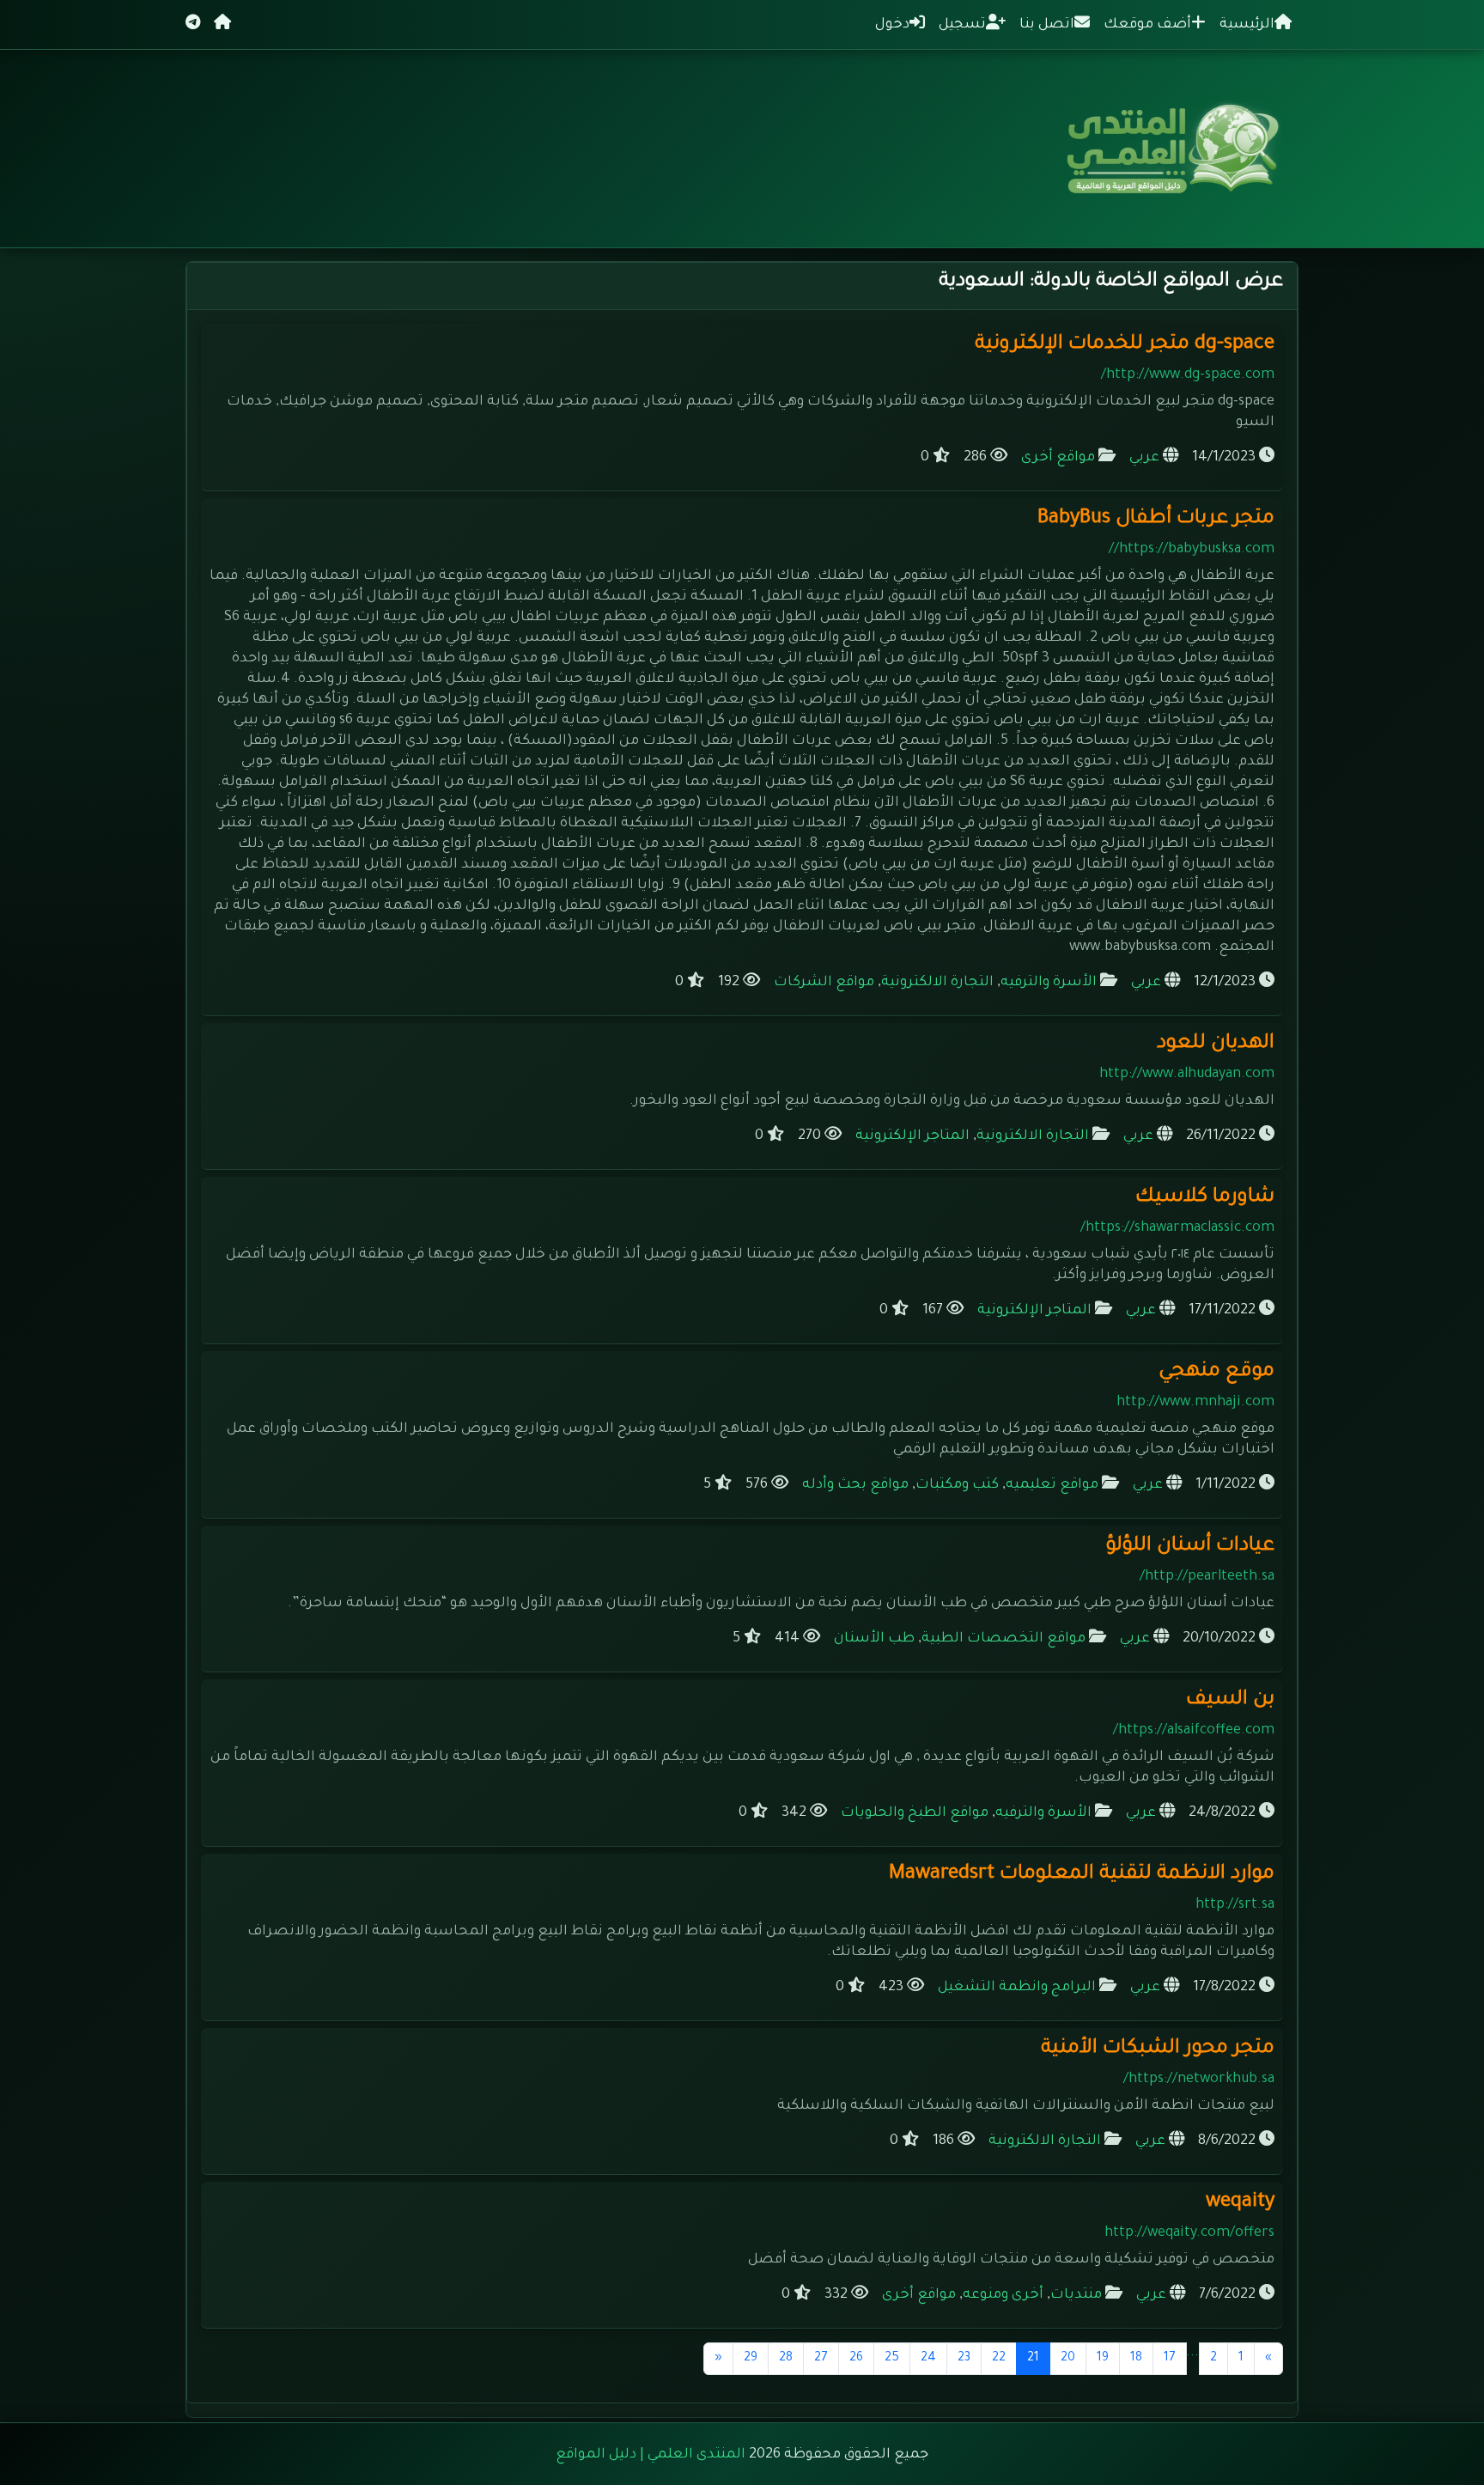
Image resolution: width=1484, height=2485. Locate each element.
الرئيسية (1247, 25)
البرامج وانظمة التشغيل (1017, 1988)
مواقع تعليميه (1052, 1485)
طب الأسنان (874, 1639)
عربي (1144, 458)
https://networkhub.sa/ (1199, 2080)
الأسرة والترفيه (1049, 983)
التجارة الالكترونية (937, 983)
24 (928, 2359)
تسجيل (962, 25)
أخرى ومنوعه (1003, 2295)
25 (892, 2359)
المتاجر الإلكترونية (912, 1136)
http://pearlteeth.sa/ (1207, 1577)
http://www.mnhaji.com (1195, 1403)
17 (1170, 2359)
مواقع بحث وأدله (855, 1485)
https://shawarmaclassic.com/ (1177, 1228)
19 (1103, 2359)
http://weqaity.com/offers (1189, 2233)
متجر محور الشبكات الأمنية (1158, 2049)
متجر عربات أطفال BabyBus (1156, 519)
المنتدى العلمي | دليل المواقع (651, 2455)
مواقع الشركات (824, 983)
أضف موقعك (1147, 25)
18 (1136, 2359)
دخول (892, 25)
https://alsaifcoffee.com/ (1194, 1731)
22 (999, 2359)
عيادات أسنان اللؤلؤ (1190, 1547)
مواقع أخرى (1058, 458)
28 (786, 2359)
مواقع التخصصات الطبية (1004, 1639)
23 (964, 2359)
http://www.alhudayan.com (1187, 1075)
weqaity (1240, 2203)
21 (1028, 2358)
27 (821, 2359)
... (1192, 2353)
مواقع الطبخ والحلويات (915, 1813)
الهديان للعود (1216, 1044)
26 (856, 2359)
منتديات (1076, 2295)
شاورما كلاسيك (1205, 1198)
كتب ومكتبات (957, 1485)
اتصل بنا (1047, 25)
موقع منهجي (1216, 1372)
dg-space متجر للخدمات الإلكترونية (1125, 345)
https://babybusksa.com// (1192, 550)
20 (1068, 2359)
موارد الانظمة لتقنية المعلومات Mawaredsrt (1082, 1875)
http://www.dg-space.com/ (1188, 375)
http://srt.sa (1235, 1905)
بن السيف (1230, 1700)
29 (751, 2359)
